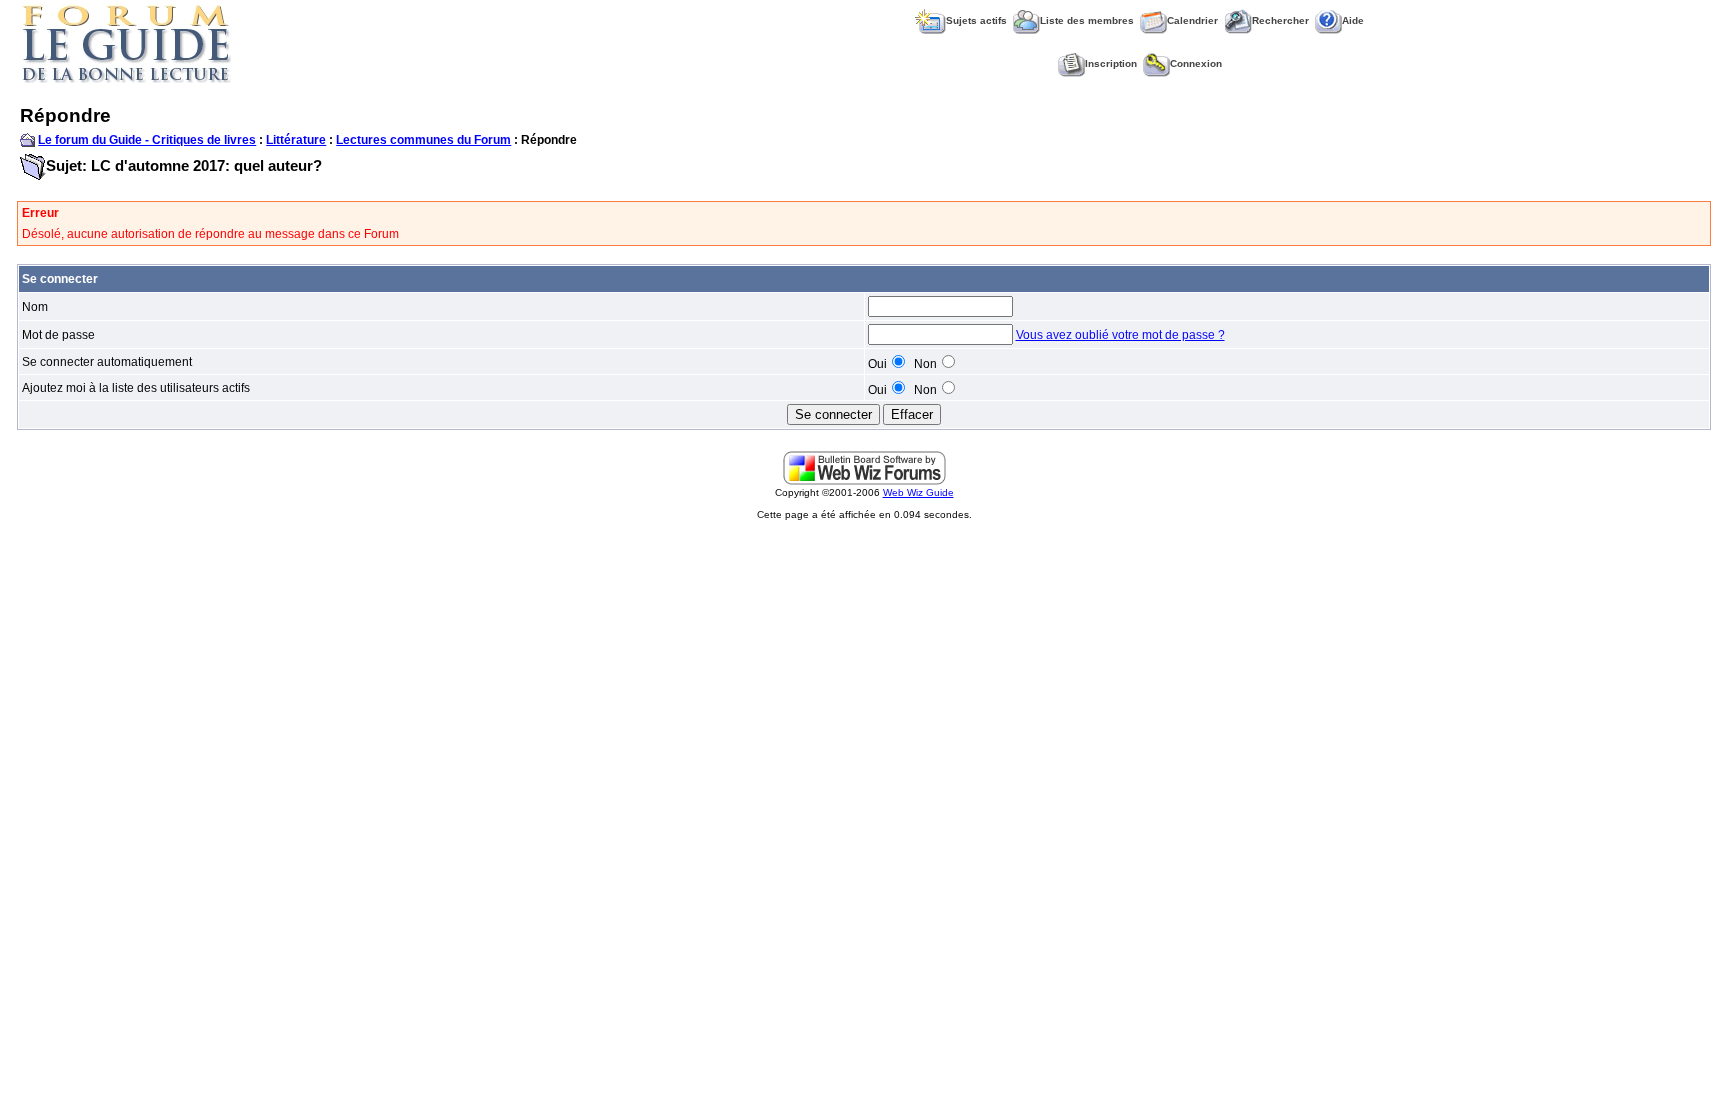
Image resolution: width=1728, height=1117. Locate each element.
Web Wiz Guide (918, 492)
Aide (1353, 20)
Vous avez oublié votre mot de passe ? (1120, 335)
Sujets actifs (976, 20)
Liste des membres (1087, 20)
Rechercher (1280, 20)
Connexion (1196, 63)
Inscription (1111, 63)
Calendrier (1192, 20)
